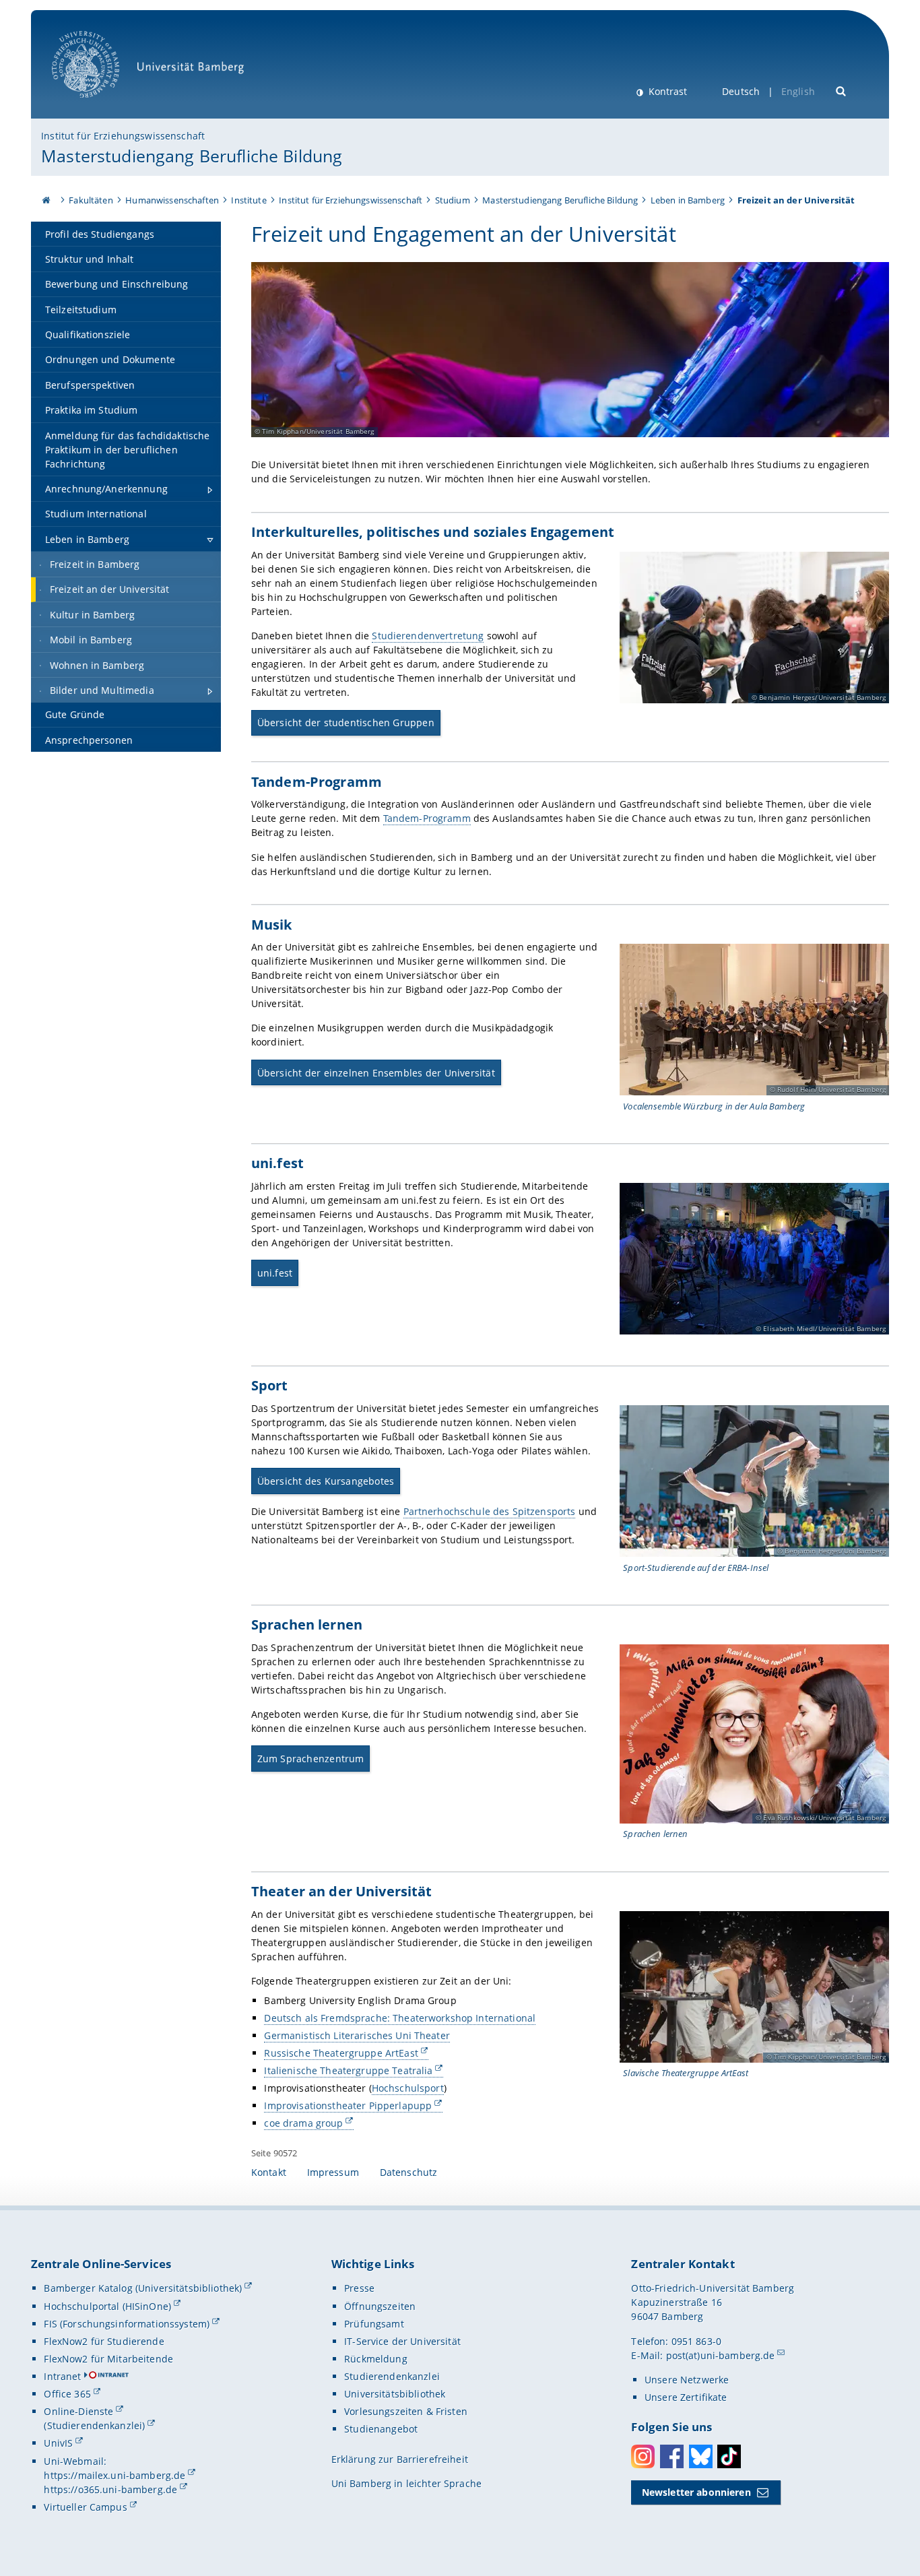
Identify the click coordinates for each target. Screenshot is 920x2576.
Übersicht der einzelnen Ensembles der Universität (376, 1073)
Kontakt (269, 2172)
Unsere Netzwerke (687, 2380)
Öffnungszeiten (380, 2306)
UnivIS (58, 2443)
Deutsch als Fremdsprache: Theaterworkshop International (400, 2018)
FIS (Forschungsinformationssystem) (127, 2324)
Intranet (62, 2376)
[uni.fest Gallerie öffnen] (754, 1259)
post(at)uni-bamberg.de (721, 2355)
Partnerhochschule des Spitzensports (490, 1511)
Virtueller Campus (85, 2507)
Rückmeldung (376, 2359)
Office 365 (67, 2394)
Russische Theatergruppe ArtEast (341, 2053)
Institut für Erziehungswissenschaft (123, 136)
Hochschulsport (408, 2088)
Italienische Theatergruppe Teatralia (348, 2070)
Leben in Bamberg (688, 200)
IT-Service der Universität (402, 2341)
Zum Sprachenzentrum (311, 1759)
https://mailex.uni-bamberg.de (114, 2475)
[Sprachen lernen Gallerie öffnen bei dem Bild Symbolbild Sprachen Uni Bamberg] (754, 1734)
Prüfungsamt (374, 2324)
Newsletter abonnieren (696, 2492)
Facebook (672, 2456)
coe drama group (303, 2123)
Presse (359, 2288)
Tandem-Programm (427, 818)
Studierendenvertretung (428, 636)
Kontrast (666, 91)
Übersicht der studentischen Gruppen (346, 722)
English (798, 91)
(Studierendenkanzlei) (94, 2425)
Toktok (729, 2456)
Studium (453, 200)
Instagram (643, 2456)
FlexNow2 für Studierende (104, 2341)
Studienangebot (381, 2429)
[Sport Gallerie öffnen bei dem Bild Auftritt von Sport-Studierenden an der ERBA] (754, 1481)
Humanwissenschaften (172, 200)
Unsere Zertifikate (686, 2397)
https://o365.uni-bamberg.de (110, 2489)
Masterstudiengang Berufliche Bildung (192, 156)
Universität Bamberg (99, 105)
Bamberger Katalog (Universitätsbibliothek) (143, 2288)
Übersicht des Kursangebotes (326, 1481)
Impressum (333, 2172)
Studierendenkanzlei (392, 2376)
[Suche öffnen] (842, 90)
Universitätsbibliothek (395, 2394)
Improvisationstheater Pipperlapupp (348, 2105)
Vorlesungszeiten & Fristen (406, 2411)
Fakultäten (91, 200)
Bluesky (701, 2456)
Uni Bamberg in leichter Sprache (406, 2483)
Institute (249, 200)
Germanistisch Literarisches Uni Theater (357, 2035)
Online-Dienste (78, 2411)
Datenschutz (409, 2172)
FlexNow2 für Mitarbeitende (108, 2359)
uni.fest (275, 1273)
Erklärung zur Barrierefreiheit (400, 2459)
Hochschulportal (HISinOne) (107, 2306)
